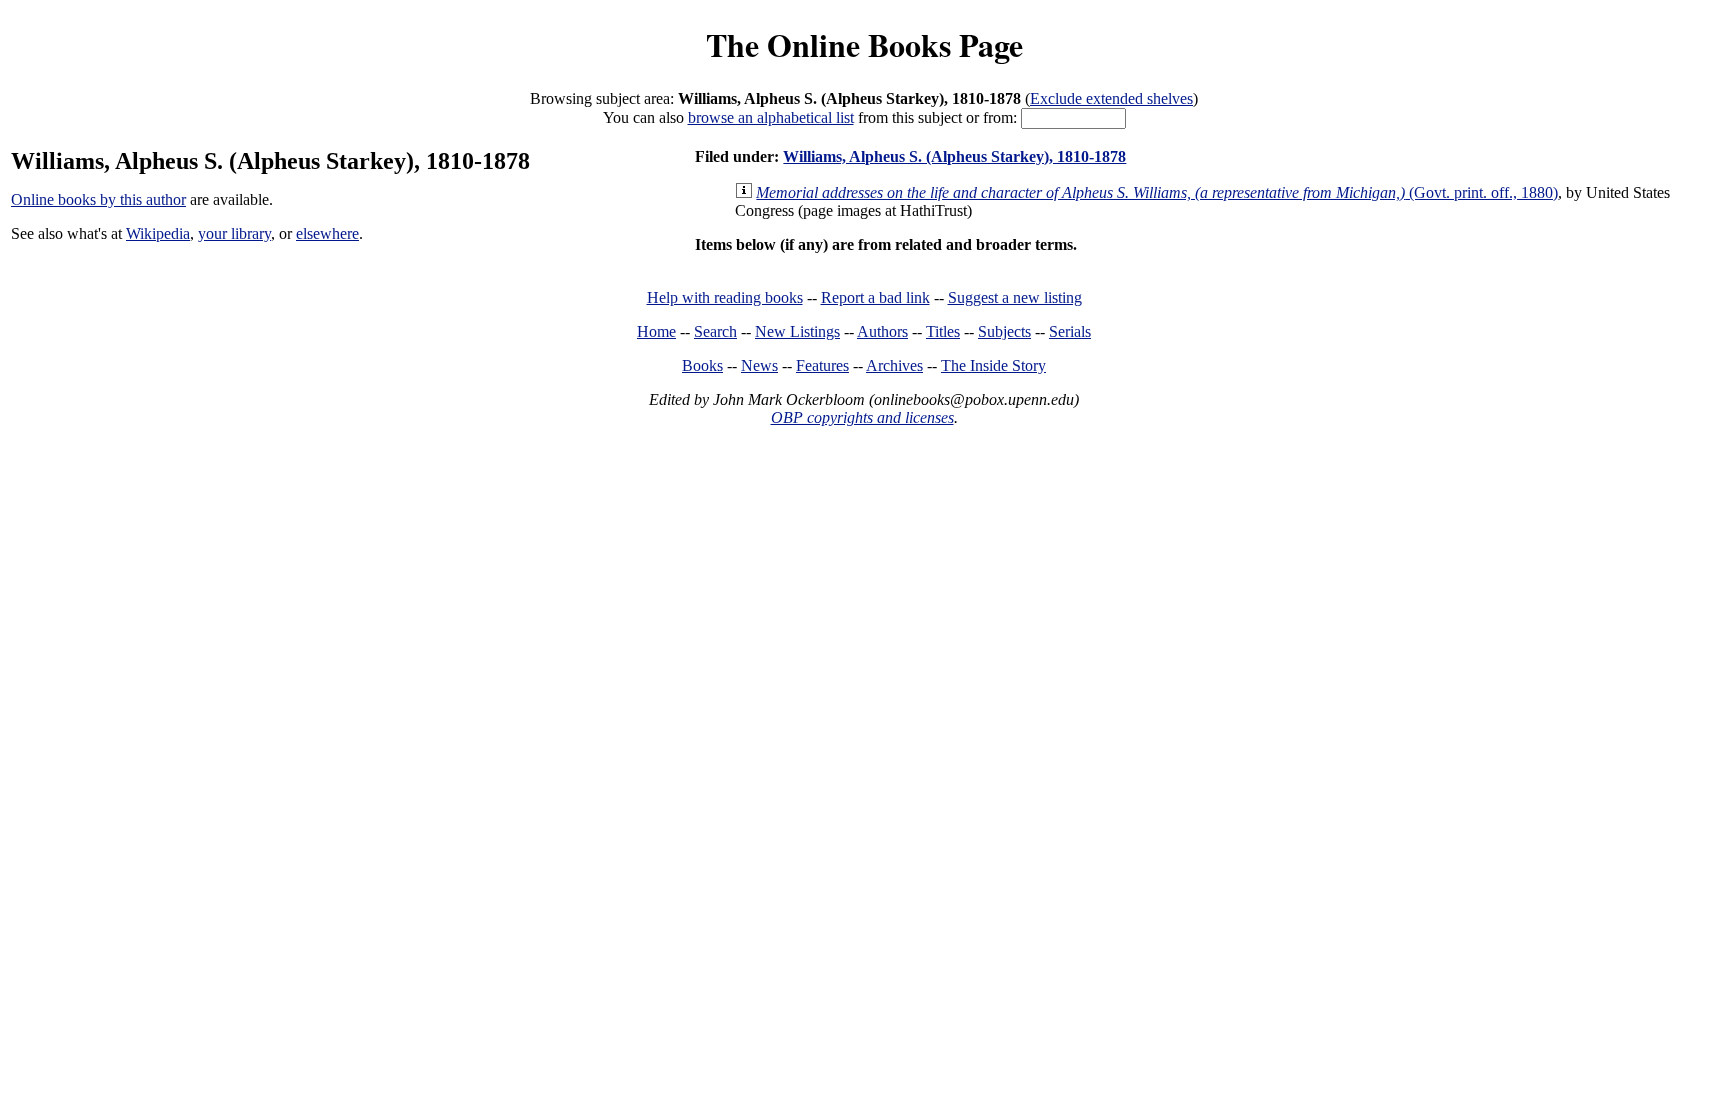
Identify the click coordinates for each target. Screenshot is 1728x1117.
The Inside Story (993, 365)
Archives (894, 365)
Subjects (1004, 331)
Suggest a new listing (1015, 297)
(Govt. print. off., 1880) (1157, 192)
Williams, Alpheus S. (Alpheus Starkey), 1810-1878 (954, 156)
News (759, 365)
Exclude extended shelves (1111, 98)
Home (656, 331)
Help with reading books (725, 297)
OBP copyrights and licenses (862, 417)
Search (715, 331)
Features (822, 365)
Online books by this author (98, 199)
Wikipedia (158, 233)
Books (702, 365)
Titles (943, 331)
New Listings (797, 331)
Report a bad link (875, 297)
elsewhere (327, 233)
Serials (1070, 331)
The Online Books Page (864, 44)
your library (234, 233)
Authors (882, 331)
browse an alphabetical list (771, 117)
